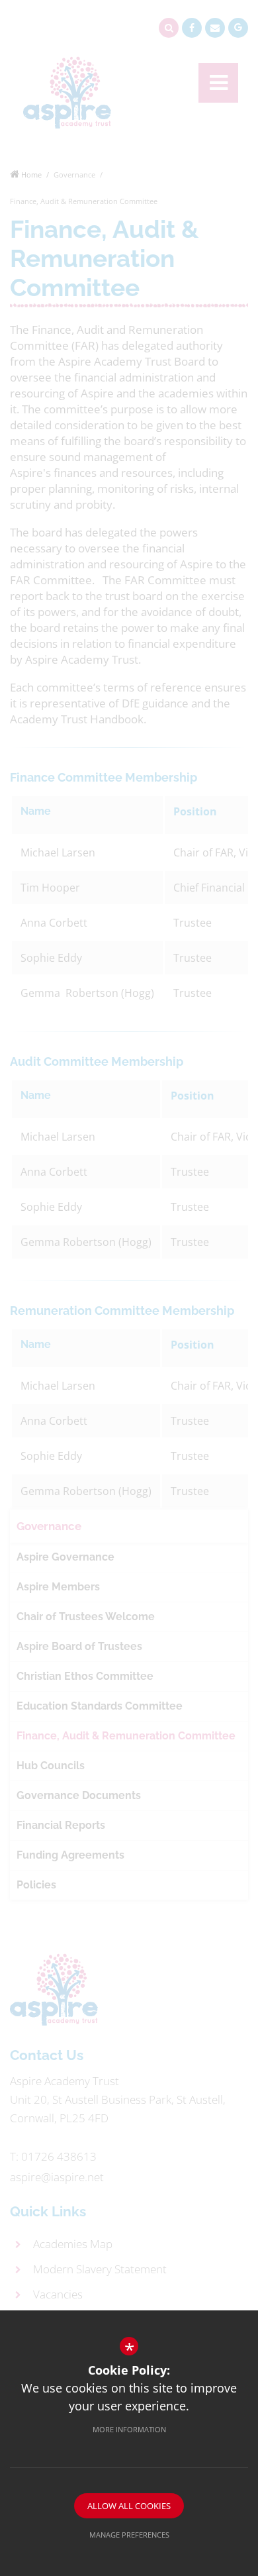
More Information (129, 2429)
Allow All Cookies (129, 2506)
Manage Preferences (129, 2535)
